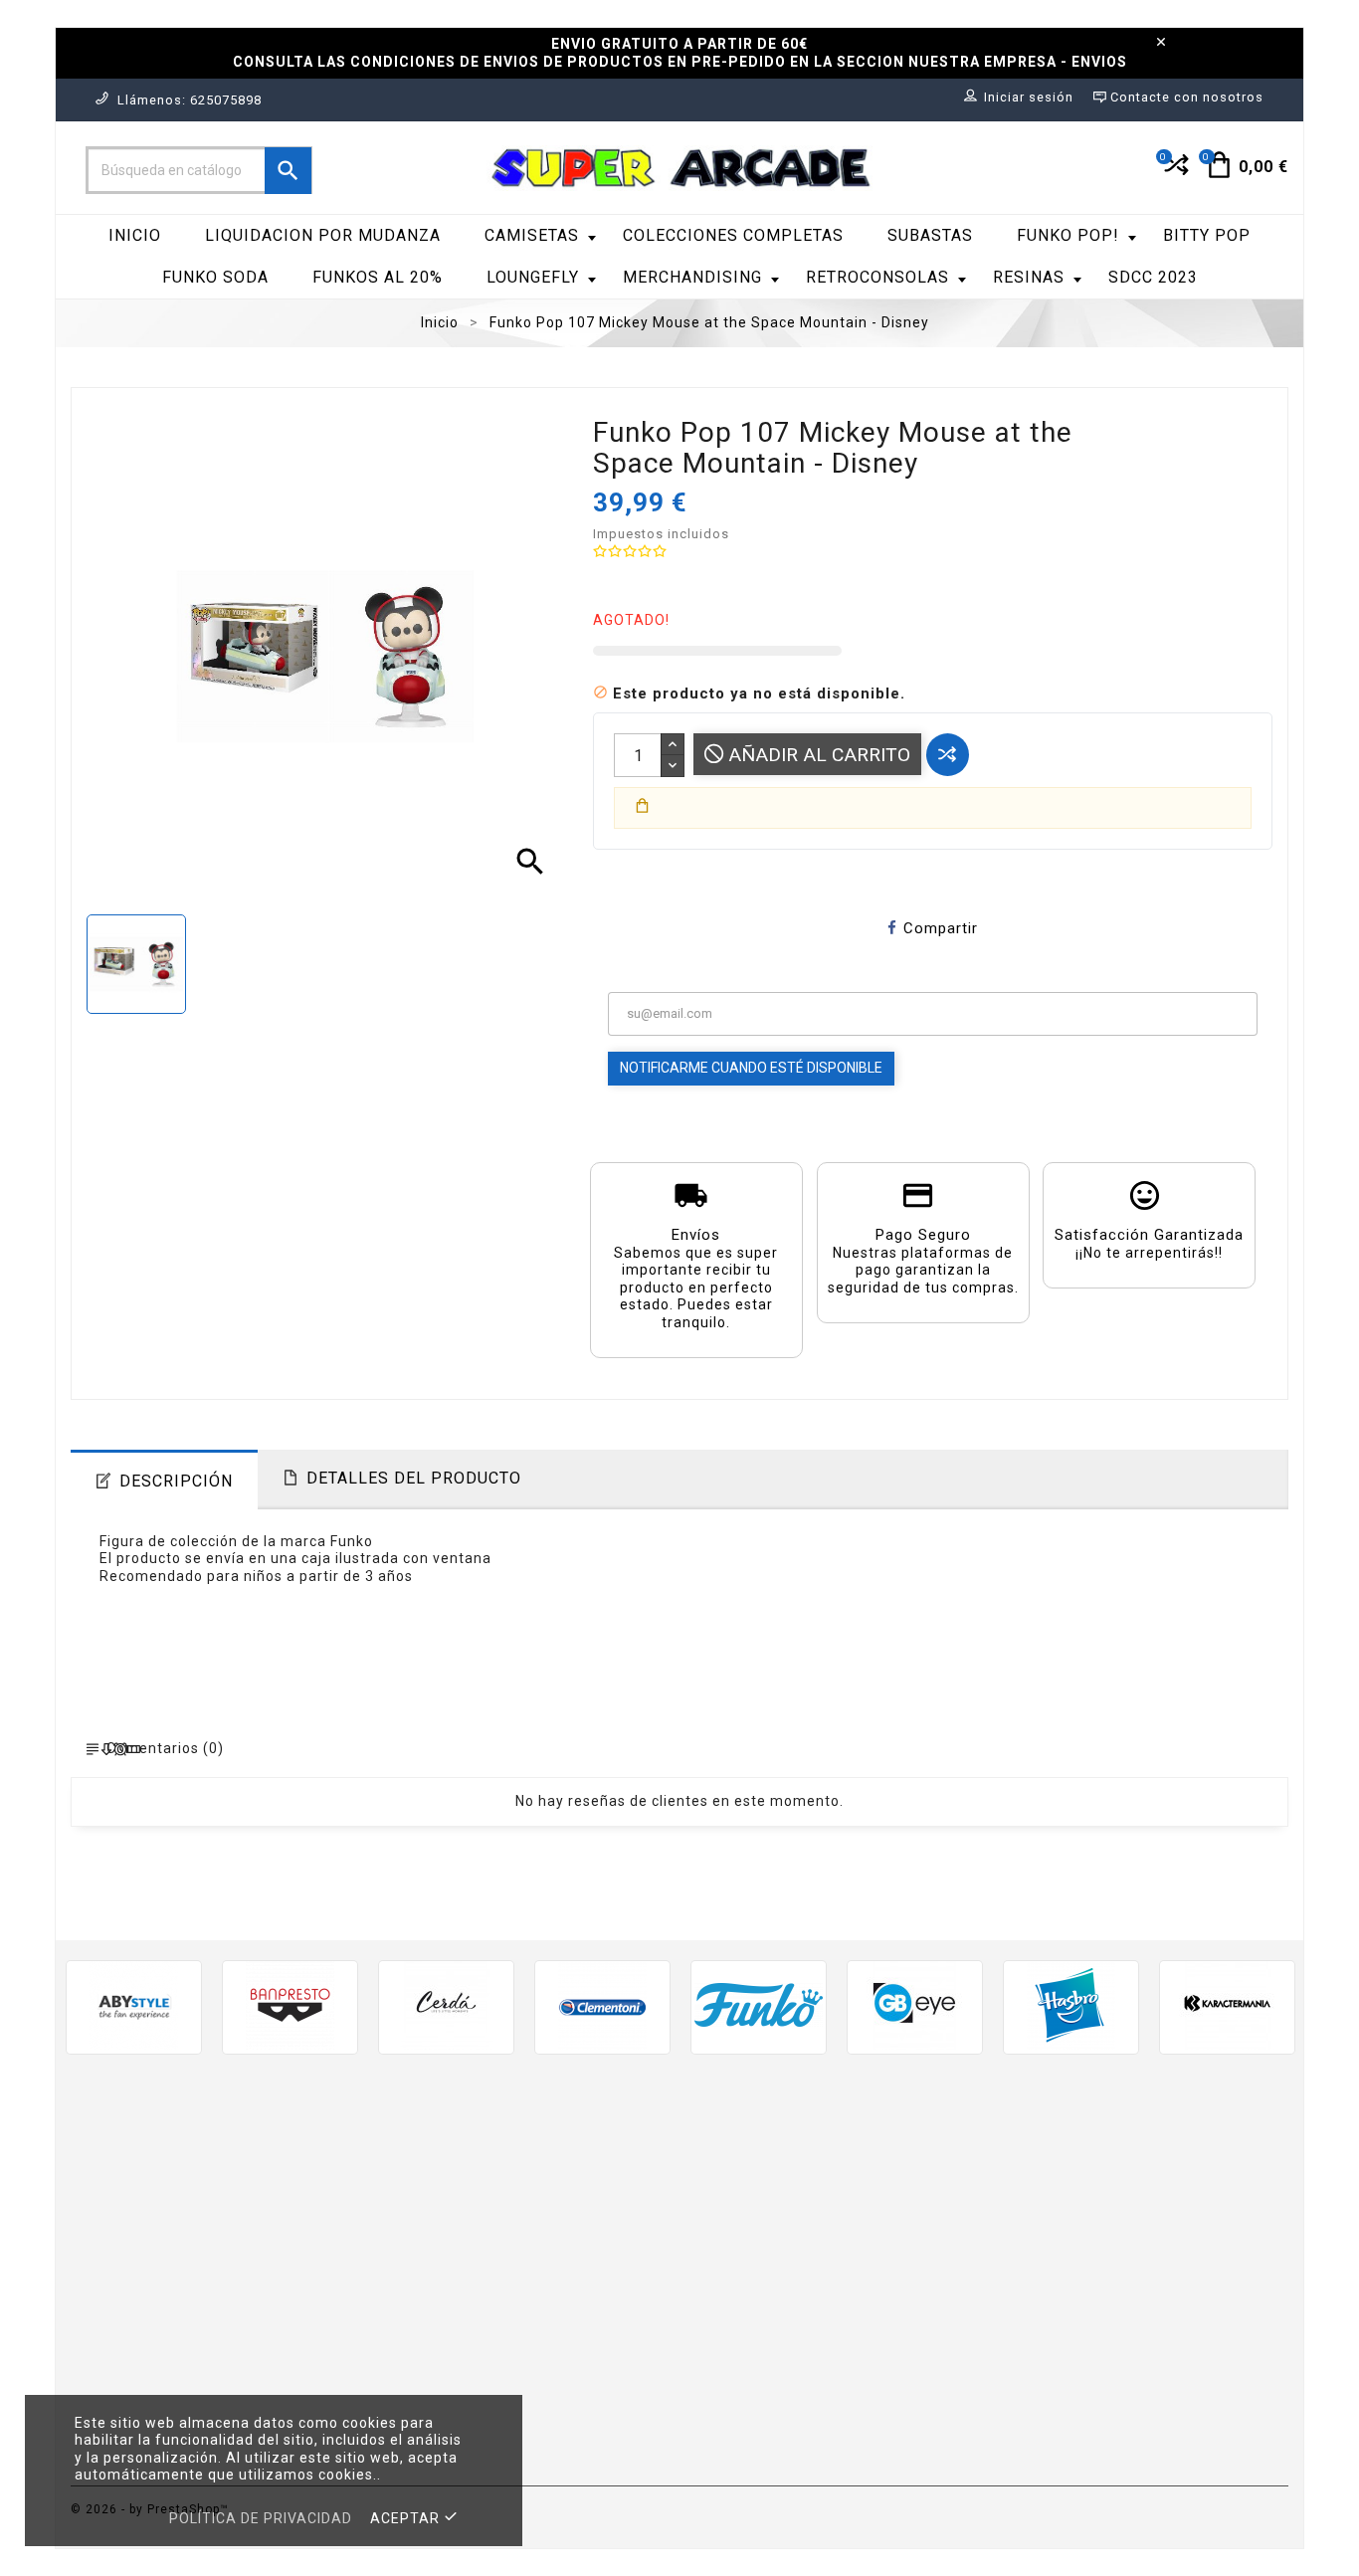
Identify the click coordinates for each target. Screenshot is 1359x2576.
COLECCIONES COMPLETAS (733, 235)
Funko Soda (215, 277)
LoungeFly (533, 277)
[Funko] (759, 2005)
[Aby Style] (134, 2005)
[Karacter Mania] (1227, 2005)
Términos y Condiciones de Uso (811, 2226)
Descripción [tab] (176, 1481)
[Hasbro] (1071, 2005)
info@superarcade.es (262, 2326)
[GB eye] (915, 2005)
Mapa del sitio (746, 2420)
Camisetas (532, 235)
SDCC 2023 (1153, 277)
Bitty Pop (1207, 235)
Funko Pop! (1068, 235)
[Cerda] (446, 2005)
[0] (1174, 173)
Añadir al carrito (817, 755)
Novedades (423, 2197)
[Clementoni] (602, 2005)
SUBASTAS (930, 235)
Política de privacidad (261, 2518)
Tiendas (723, 2449)
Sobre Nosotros (753, 2256)
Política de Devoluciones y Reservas (828, 2315)
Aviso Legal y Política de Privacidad (826, 2197)
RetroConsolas (877, 277)
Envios (718, 2168)
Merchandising (692, 277)
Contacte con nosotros (780, 2390)
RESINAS (1029, 277)
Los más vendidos (448, 2226)
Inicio (135, 235)
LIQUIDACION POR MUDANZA (323, 235)
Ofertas (410, 2168)
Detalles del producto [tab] (414, 1478)
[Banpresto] (290, 2005)
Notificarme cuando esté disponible (751, 1068)
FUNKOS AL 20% (378, 277)
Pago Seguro (742, 2285)
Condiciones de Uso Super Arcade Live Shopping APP (820, 2353)
